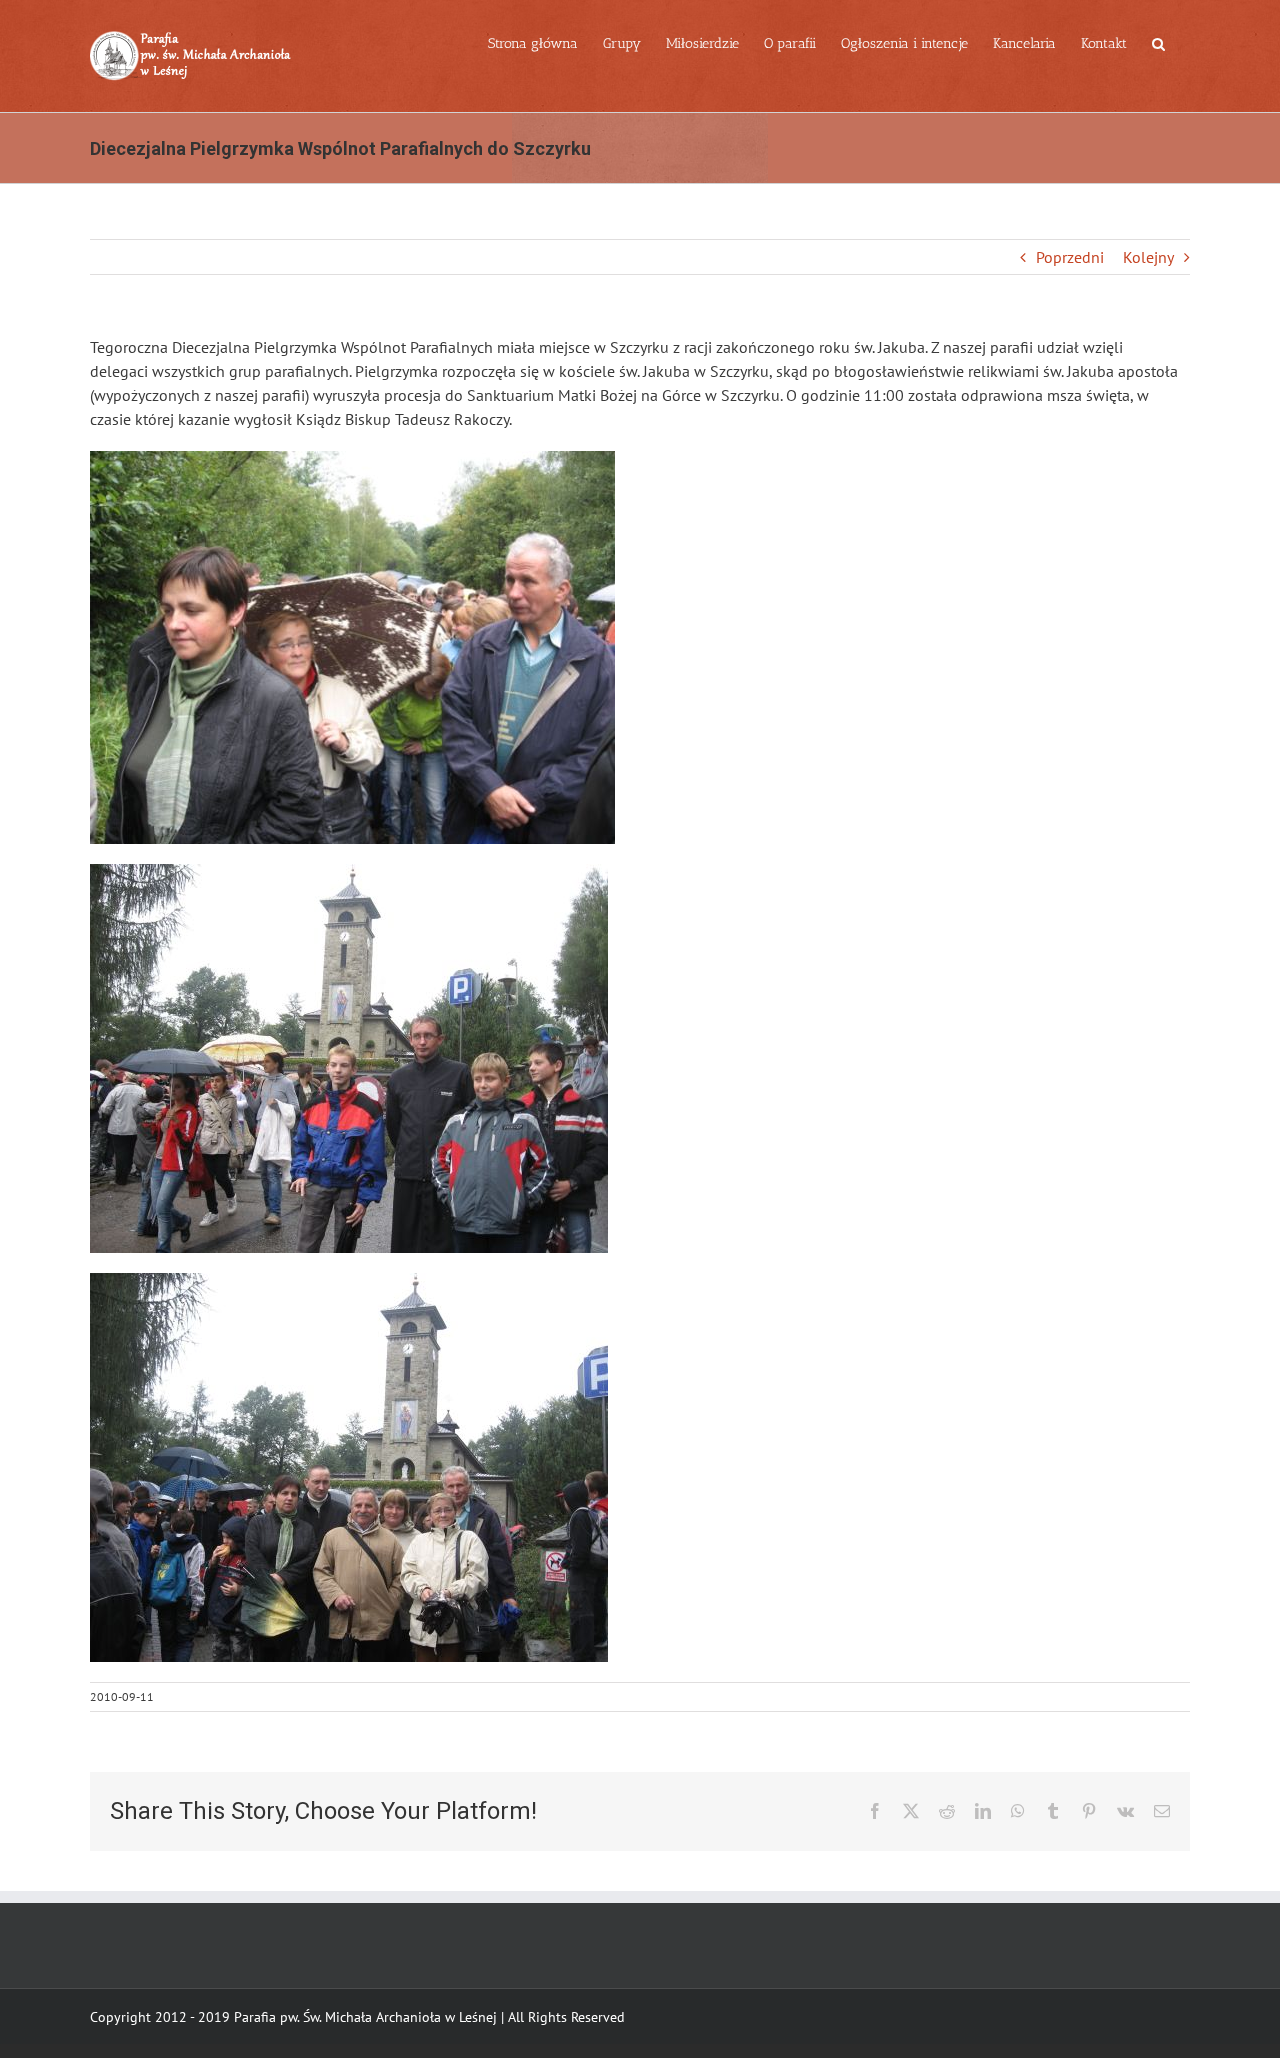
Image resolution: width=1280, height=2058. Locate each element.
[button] (1158, 42)
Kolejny (1148, 257)
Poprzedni (1070, 257)
